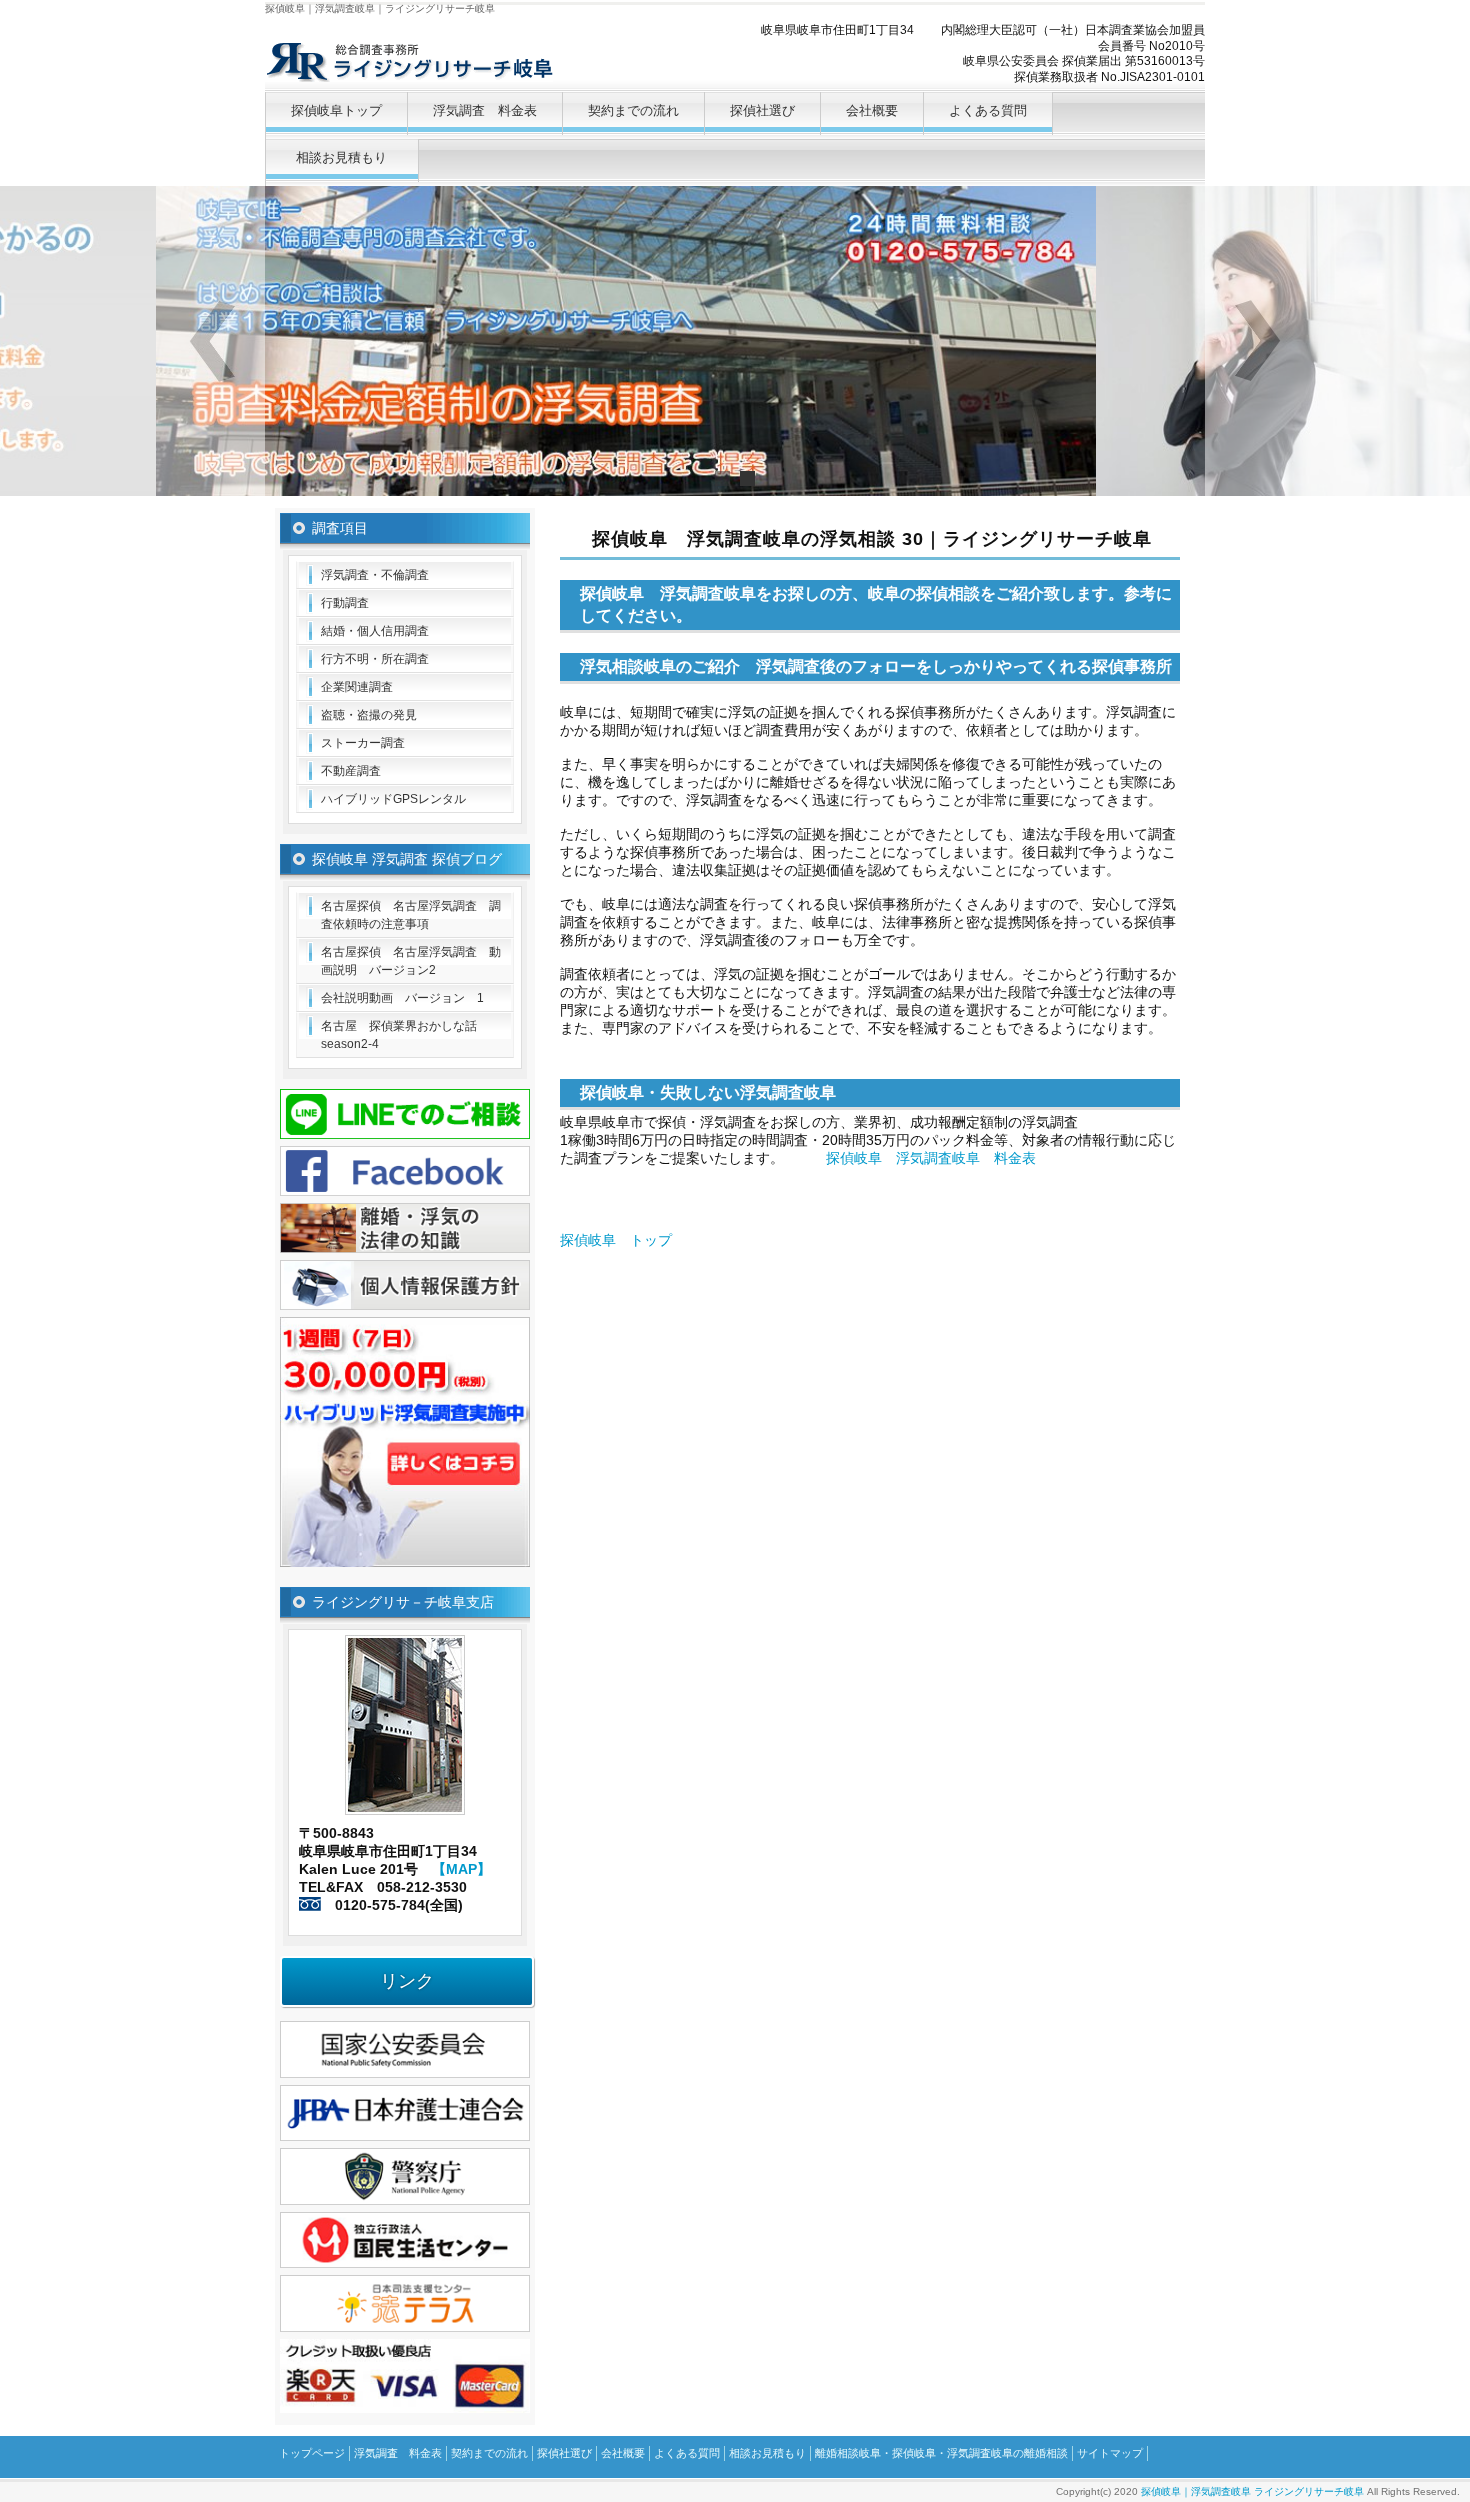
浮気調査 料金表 (485, 110)
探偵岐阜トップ (336, 110)
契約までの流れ (633, 110)
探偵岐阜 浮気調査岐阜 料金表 (931, 1158)
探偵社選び (762, 110)
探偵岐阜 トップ (616, 1240)
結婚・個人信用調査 (375, 631)
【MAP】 (461, 1869)
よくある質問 (988, 110)
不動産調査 (351, 771)
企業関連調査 (357, 687)
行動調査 (345, 603)
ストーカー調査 (363, 743)
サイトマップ (1110, 2453)
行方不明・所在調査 (375, 659)
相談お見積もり (341, 157)
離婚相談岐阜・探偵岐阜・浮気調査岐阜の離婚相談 (941, 2453)
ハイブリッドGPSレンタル (393, 799)
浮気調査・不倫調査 (375, 575)
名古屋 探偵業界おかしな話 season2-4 (405, 1035)
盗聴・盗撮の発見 (369, 715)
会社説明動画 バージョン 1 (402, 998)
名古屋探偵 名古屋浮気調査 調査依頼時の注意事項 (411, 915)
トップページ (312, 2453)
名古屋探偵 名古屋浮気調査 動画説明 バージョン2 (411, 961)
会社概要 (872, 110)
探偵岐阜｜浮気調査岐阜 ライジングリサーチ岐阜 (1252, 2491)
